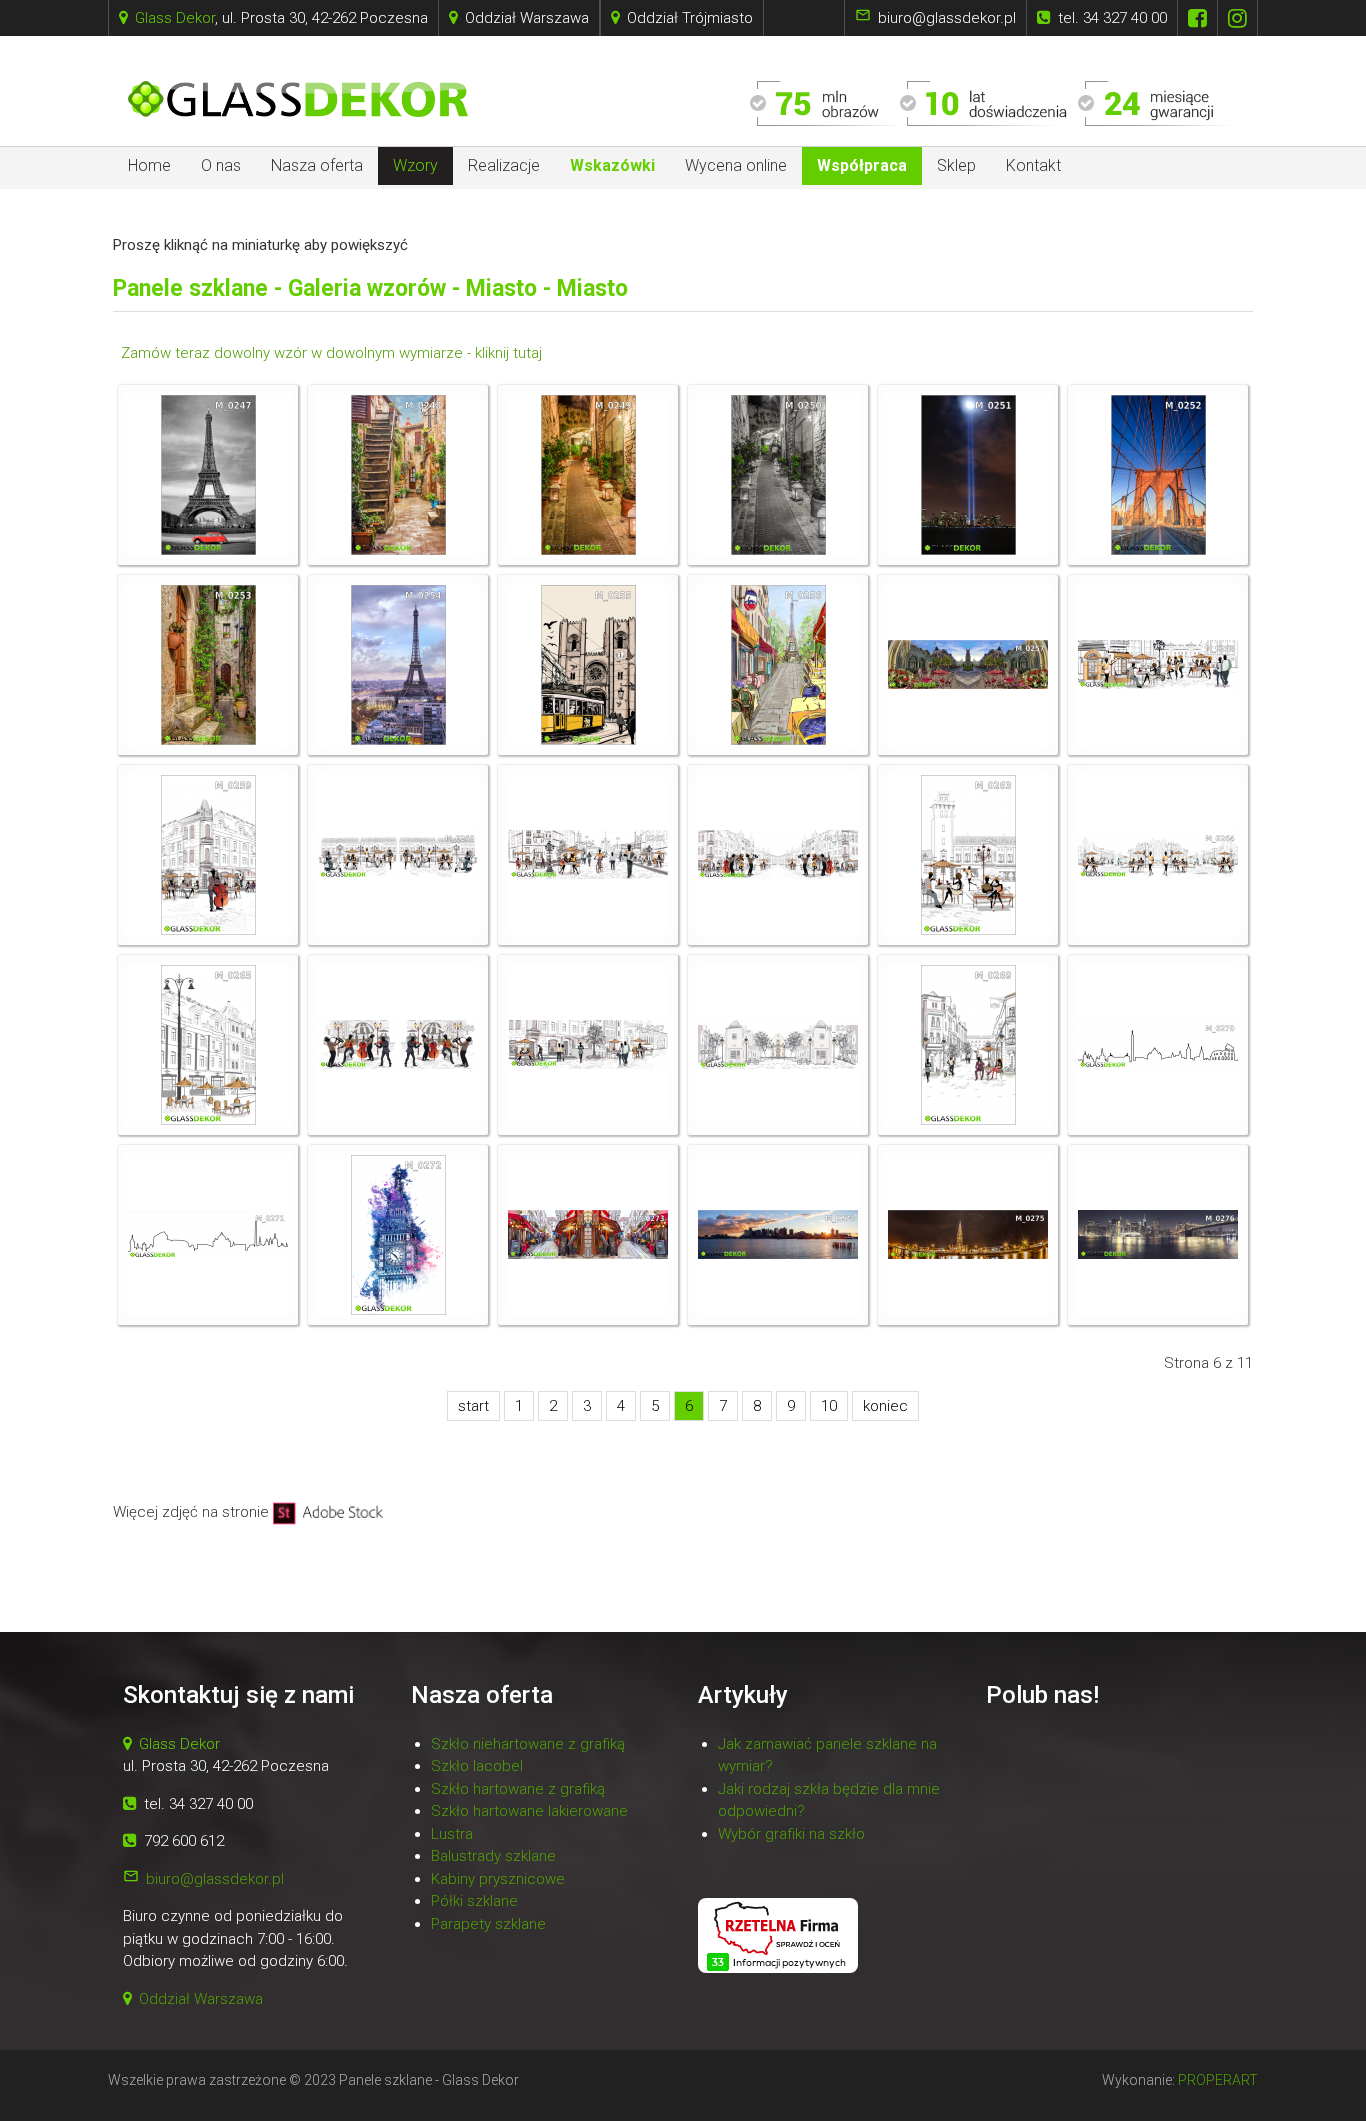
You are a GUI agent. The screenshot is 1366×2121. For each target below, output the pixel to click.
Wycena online (736, 165)
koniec (885, 1406)
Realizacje (504, 165)
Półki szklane (474, 1901)
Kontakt (1033, 165)
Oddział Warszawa (193, 1999)
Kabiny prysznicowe (498, 1879)
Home (149, 165)
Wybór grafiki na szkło (791, 1834)
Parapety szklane (488, 1924)
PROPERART (1218, 2080)
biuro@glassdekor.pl (215, 1879)
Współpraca (862, 165)
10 (829, 1406)
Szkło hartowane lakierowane (529, 1811)
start (473, 1406)
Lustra (452, 1834)
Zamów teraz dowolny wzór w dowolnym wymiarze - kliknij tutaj (329, 353)
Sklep (956, 165)
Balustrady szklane (493, 1856)
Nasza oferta (317, 165)
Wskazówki (612, 165)
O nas (221, 165)
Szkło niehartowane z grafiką (528, 1744)
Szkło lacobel (477, 1766)
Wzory (415, 165)
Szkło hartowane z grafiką (518, 1789)
